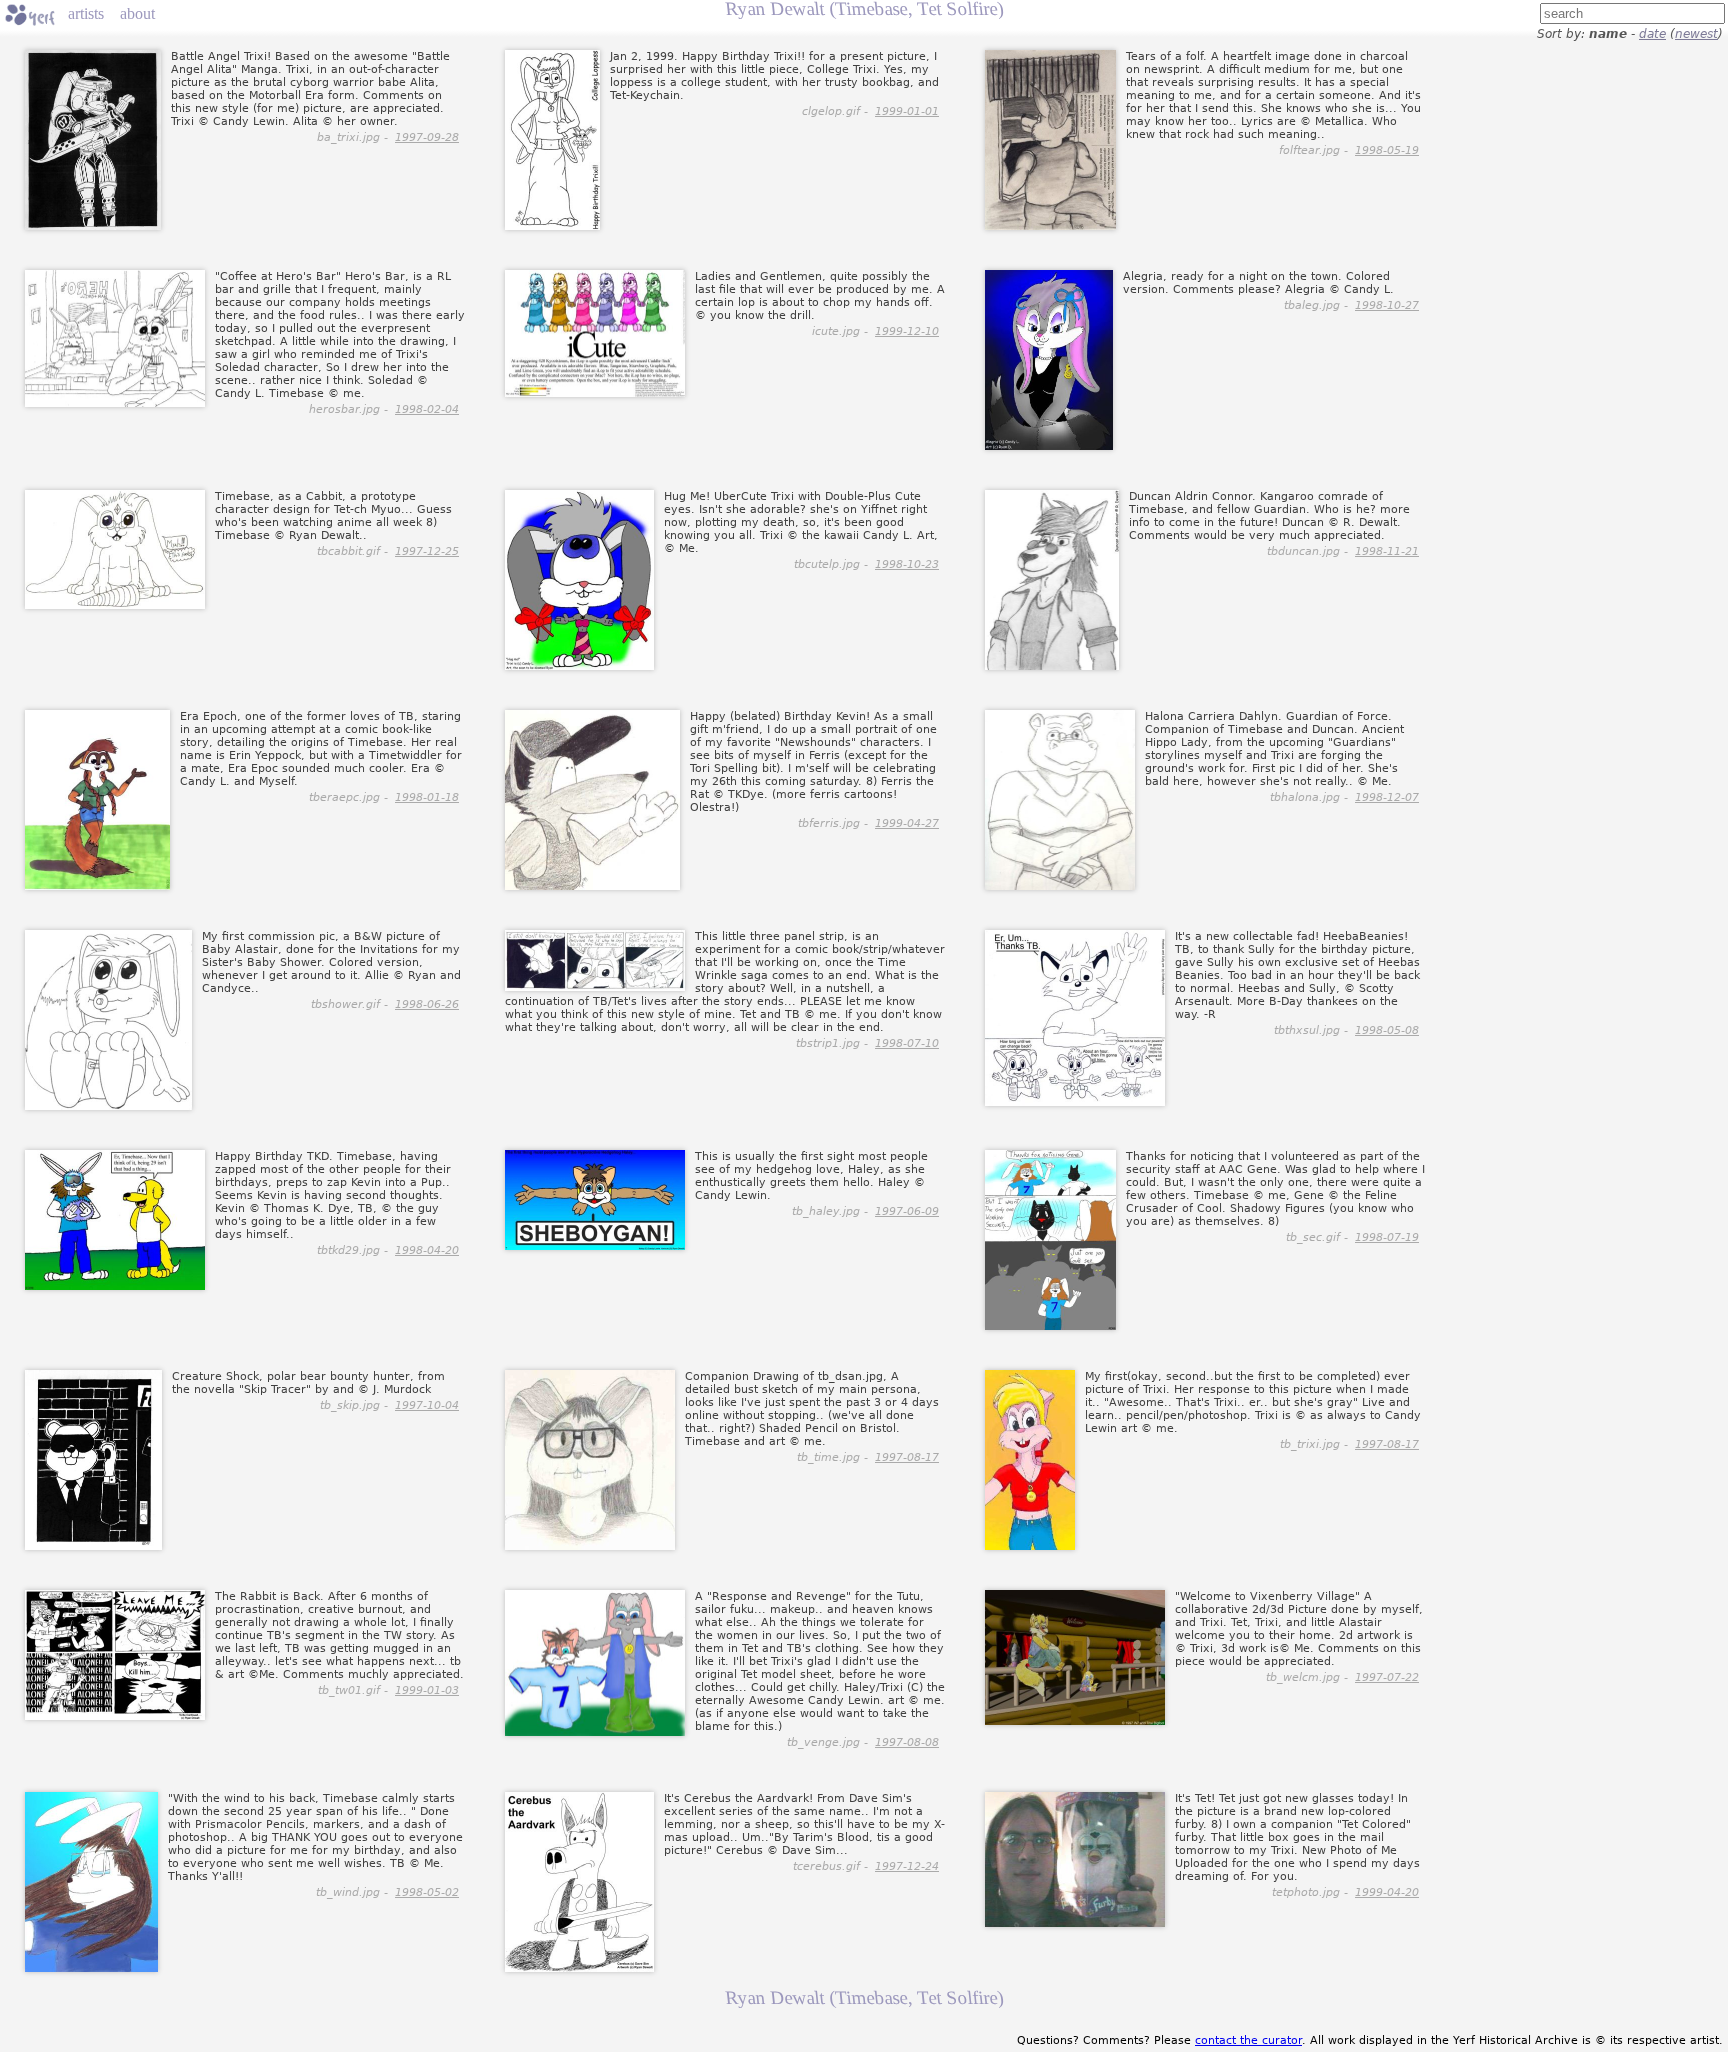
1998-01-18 (427, 797)
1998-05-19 (1387, 150)
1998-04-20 (427, 1250)
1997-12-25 (427, 551)
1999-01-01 (907, 111)
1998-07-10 (907, 1043)
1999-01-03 (427, 1690)
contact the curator (1248, 2040)
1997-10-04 (427, 1405)
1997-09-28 (427, 137)
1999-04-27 (907, 823)
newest (1696, 34)
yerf (30, 15)
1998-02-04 (427, 409)
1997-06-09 (907, 1211)
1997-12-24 (907, 1866)
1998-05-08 (1387, 1030)
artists (86, 13)
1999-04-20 (1387, 1892)
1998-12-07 (1387, 797)
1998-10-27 (1387, 305)
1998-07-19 (1387, 1237)
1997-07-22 (1387, 1677)
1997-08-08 (907, 1742)
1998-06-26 (427, 1004)
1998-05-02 (427, 1892)
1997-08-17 (907, 1457)
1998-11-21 (1387, 551)
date (1652, 34)
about (137, 13)
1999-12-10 (907, 331)
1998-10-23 (907, 564)
